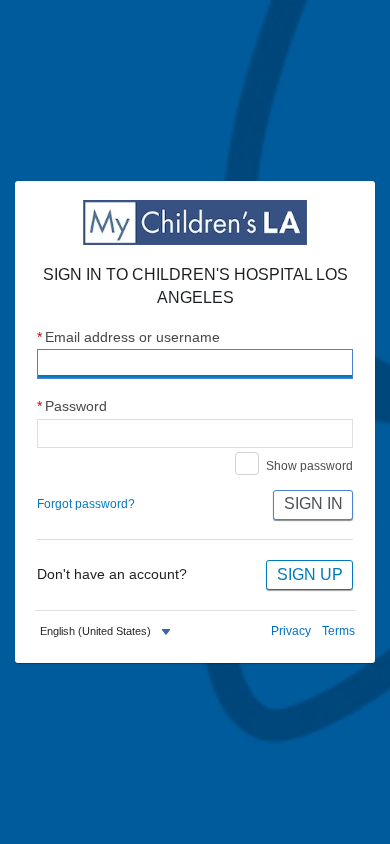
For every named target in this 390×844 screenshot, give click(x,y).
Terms (338, 631)
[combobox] (108, 632)
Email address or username (128, 337)
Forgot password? (86, 504)
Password (72, 406)
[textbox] (95, 631)
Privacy (291, 631)
